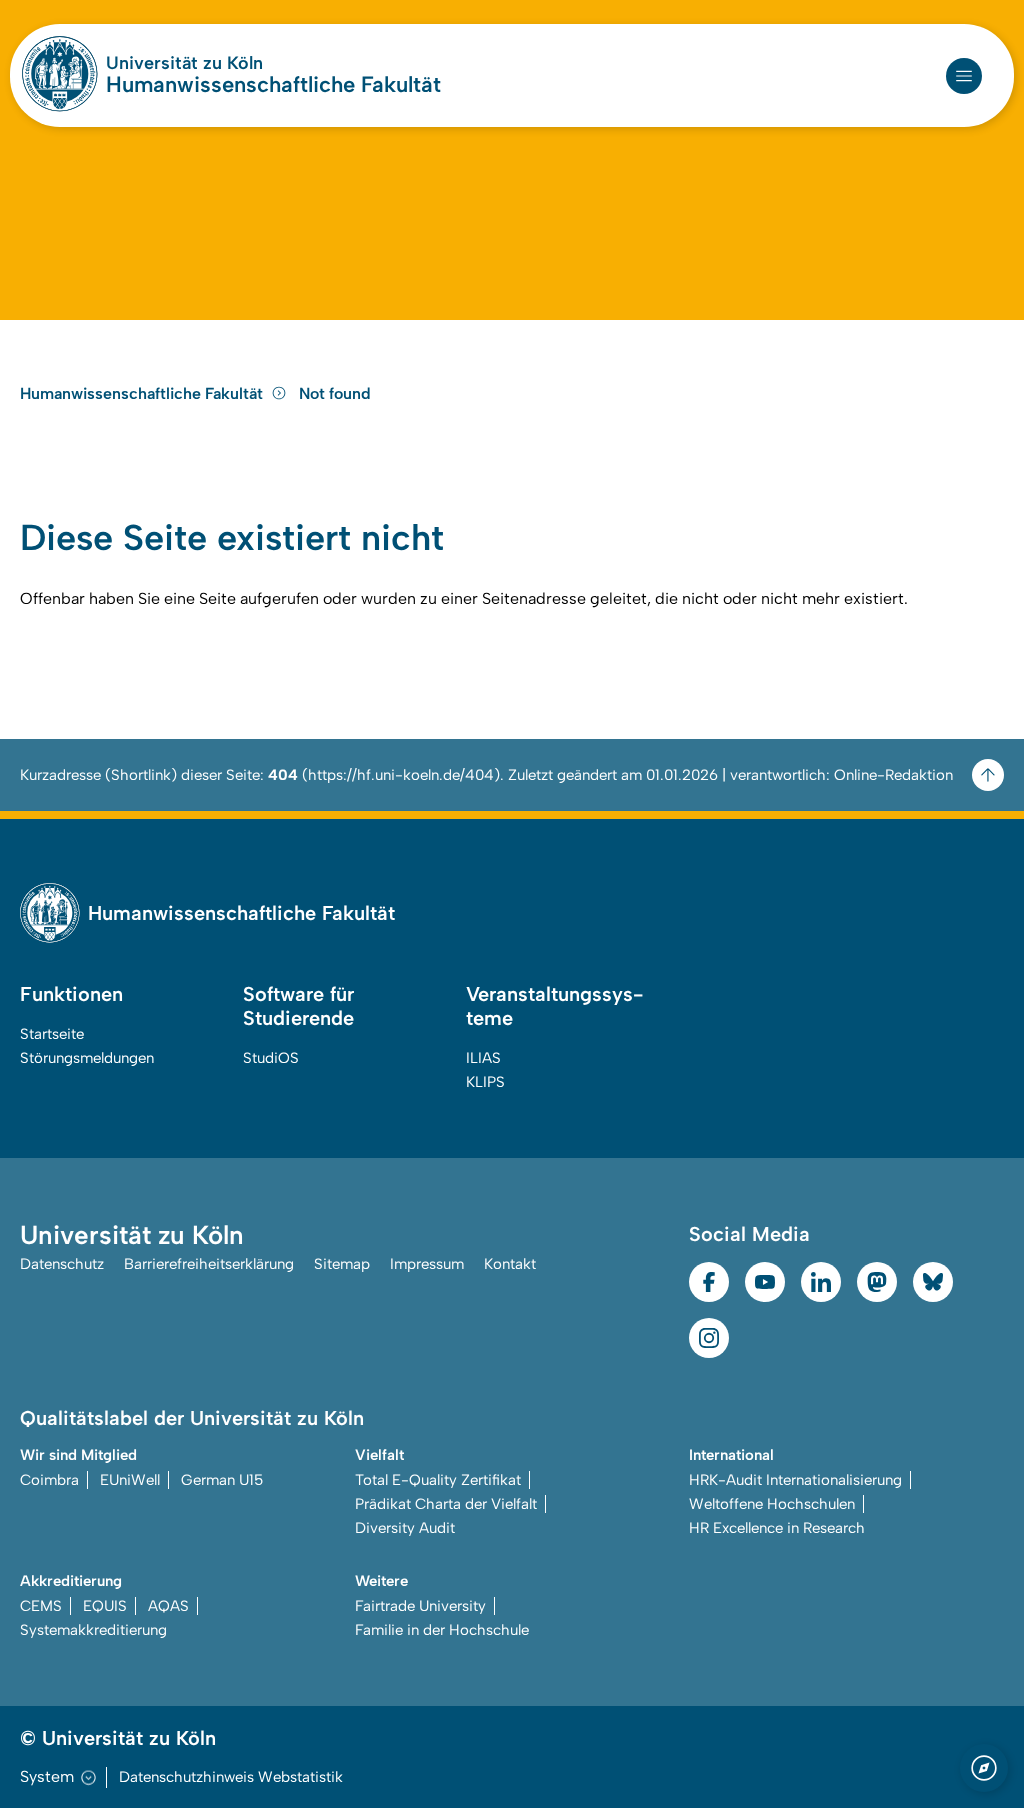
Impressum (427, 1264)
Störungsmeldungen (87, 1058)
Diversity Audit (405, 1528)
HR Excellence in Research (777, 1528)
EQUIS (105, 1606)
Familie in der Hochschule (442, 1630)
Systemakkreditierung (93, 1630)
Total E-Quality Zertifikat (438, 1480)
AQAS (168, 1606)
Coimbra (49, 1480)
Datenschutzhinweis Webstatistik (231, 1777)
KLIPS (485, 1082)
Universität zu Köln (184, 63)
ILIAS (483, 1058)
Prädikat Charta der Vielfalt (446, 1504)
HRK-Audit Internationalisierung (795, 1480)
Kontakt (510, 1264)
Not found (335, 393)
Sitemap (342, 1264)
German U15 (222, 1480)
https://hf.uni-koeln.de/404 (401, 775)
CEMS (41, 1606)
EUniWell (130, 1480)
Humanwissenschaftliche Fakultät (273, 85)
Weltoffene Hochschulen (772, 1504)
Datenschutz (62, 1264)
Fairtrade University (420, 1606)
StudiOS (271, 1058)
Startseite (52, 1034)
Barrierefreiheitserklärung (209, 1264)
